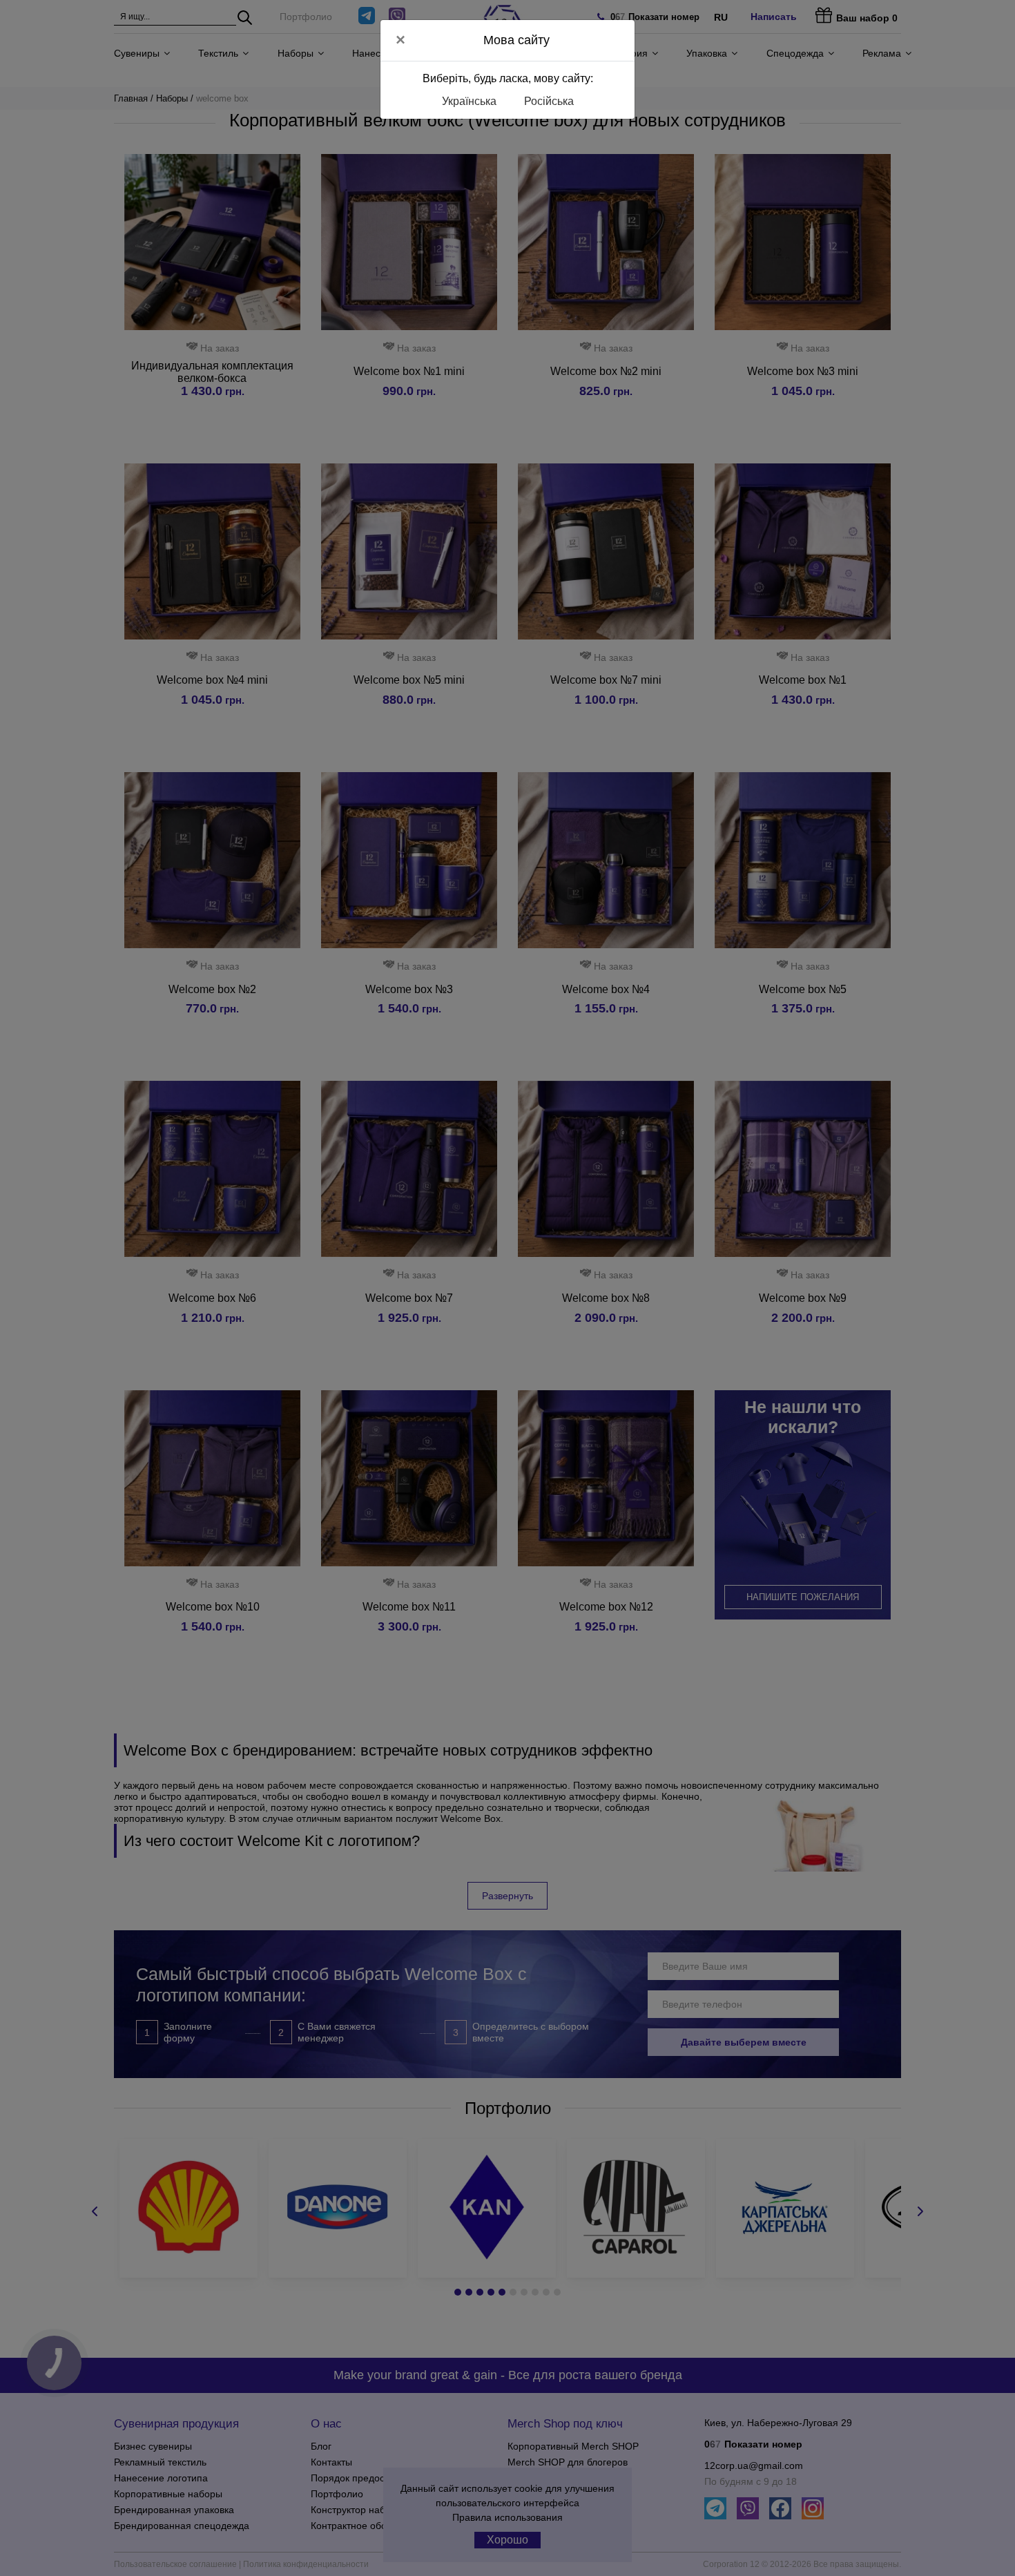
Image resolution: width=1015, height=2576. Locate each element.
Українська (469, 101)
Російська (549, 101)
